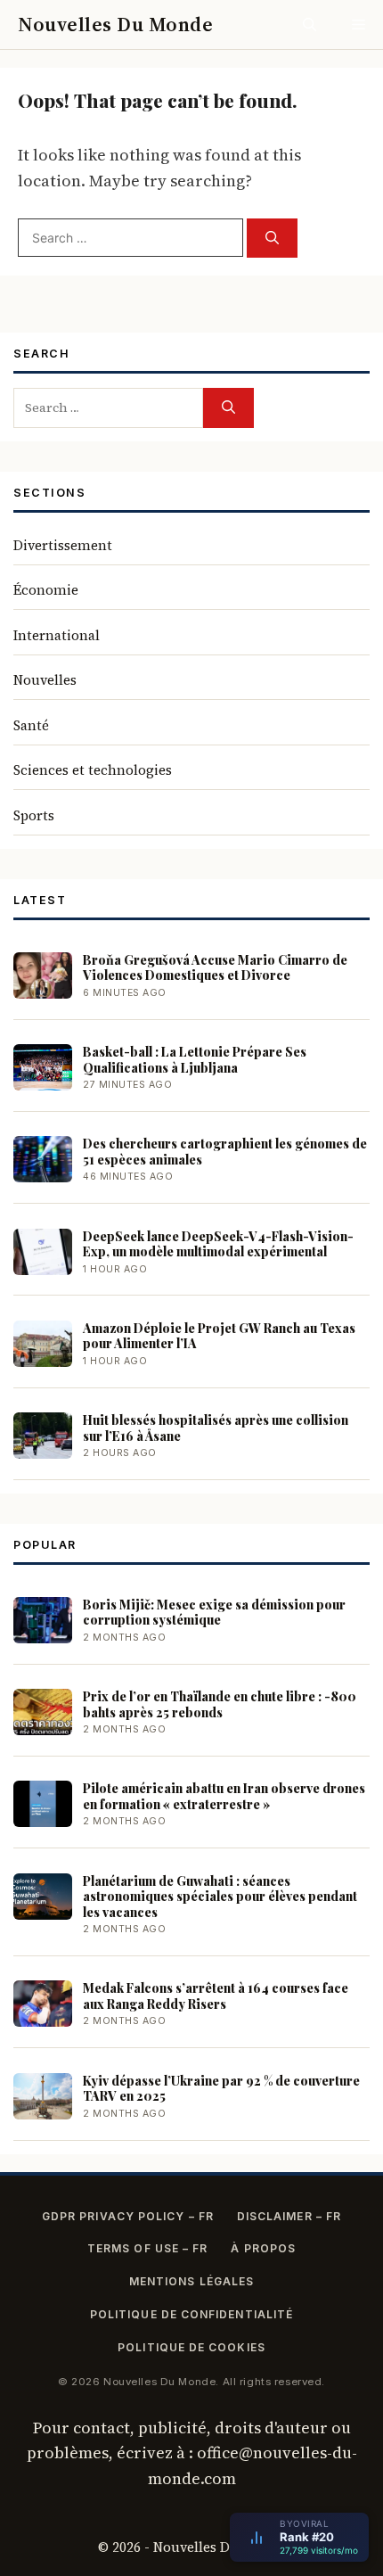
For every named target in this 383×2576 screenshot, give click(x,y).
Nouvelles (45, 680)
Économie (46, 590)
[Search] (272, 239)
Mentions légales (191, 2281)
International (57, 635)
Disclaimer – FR (289, 2216)
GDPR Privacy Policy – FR (128, 2216)
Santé (31, 725)
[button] (310, 25)
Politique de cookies (191, 2347)
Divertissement (63, 545)
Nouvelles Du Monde (115, 24)
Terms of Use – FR (147, 2248)
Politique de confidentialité (191, 2314)
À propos (263, 2248)
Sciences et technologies (93, 770)
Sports (34, 815)
